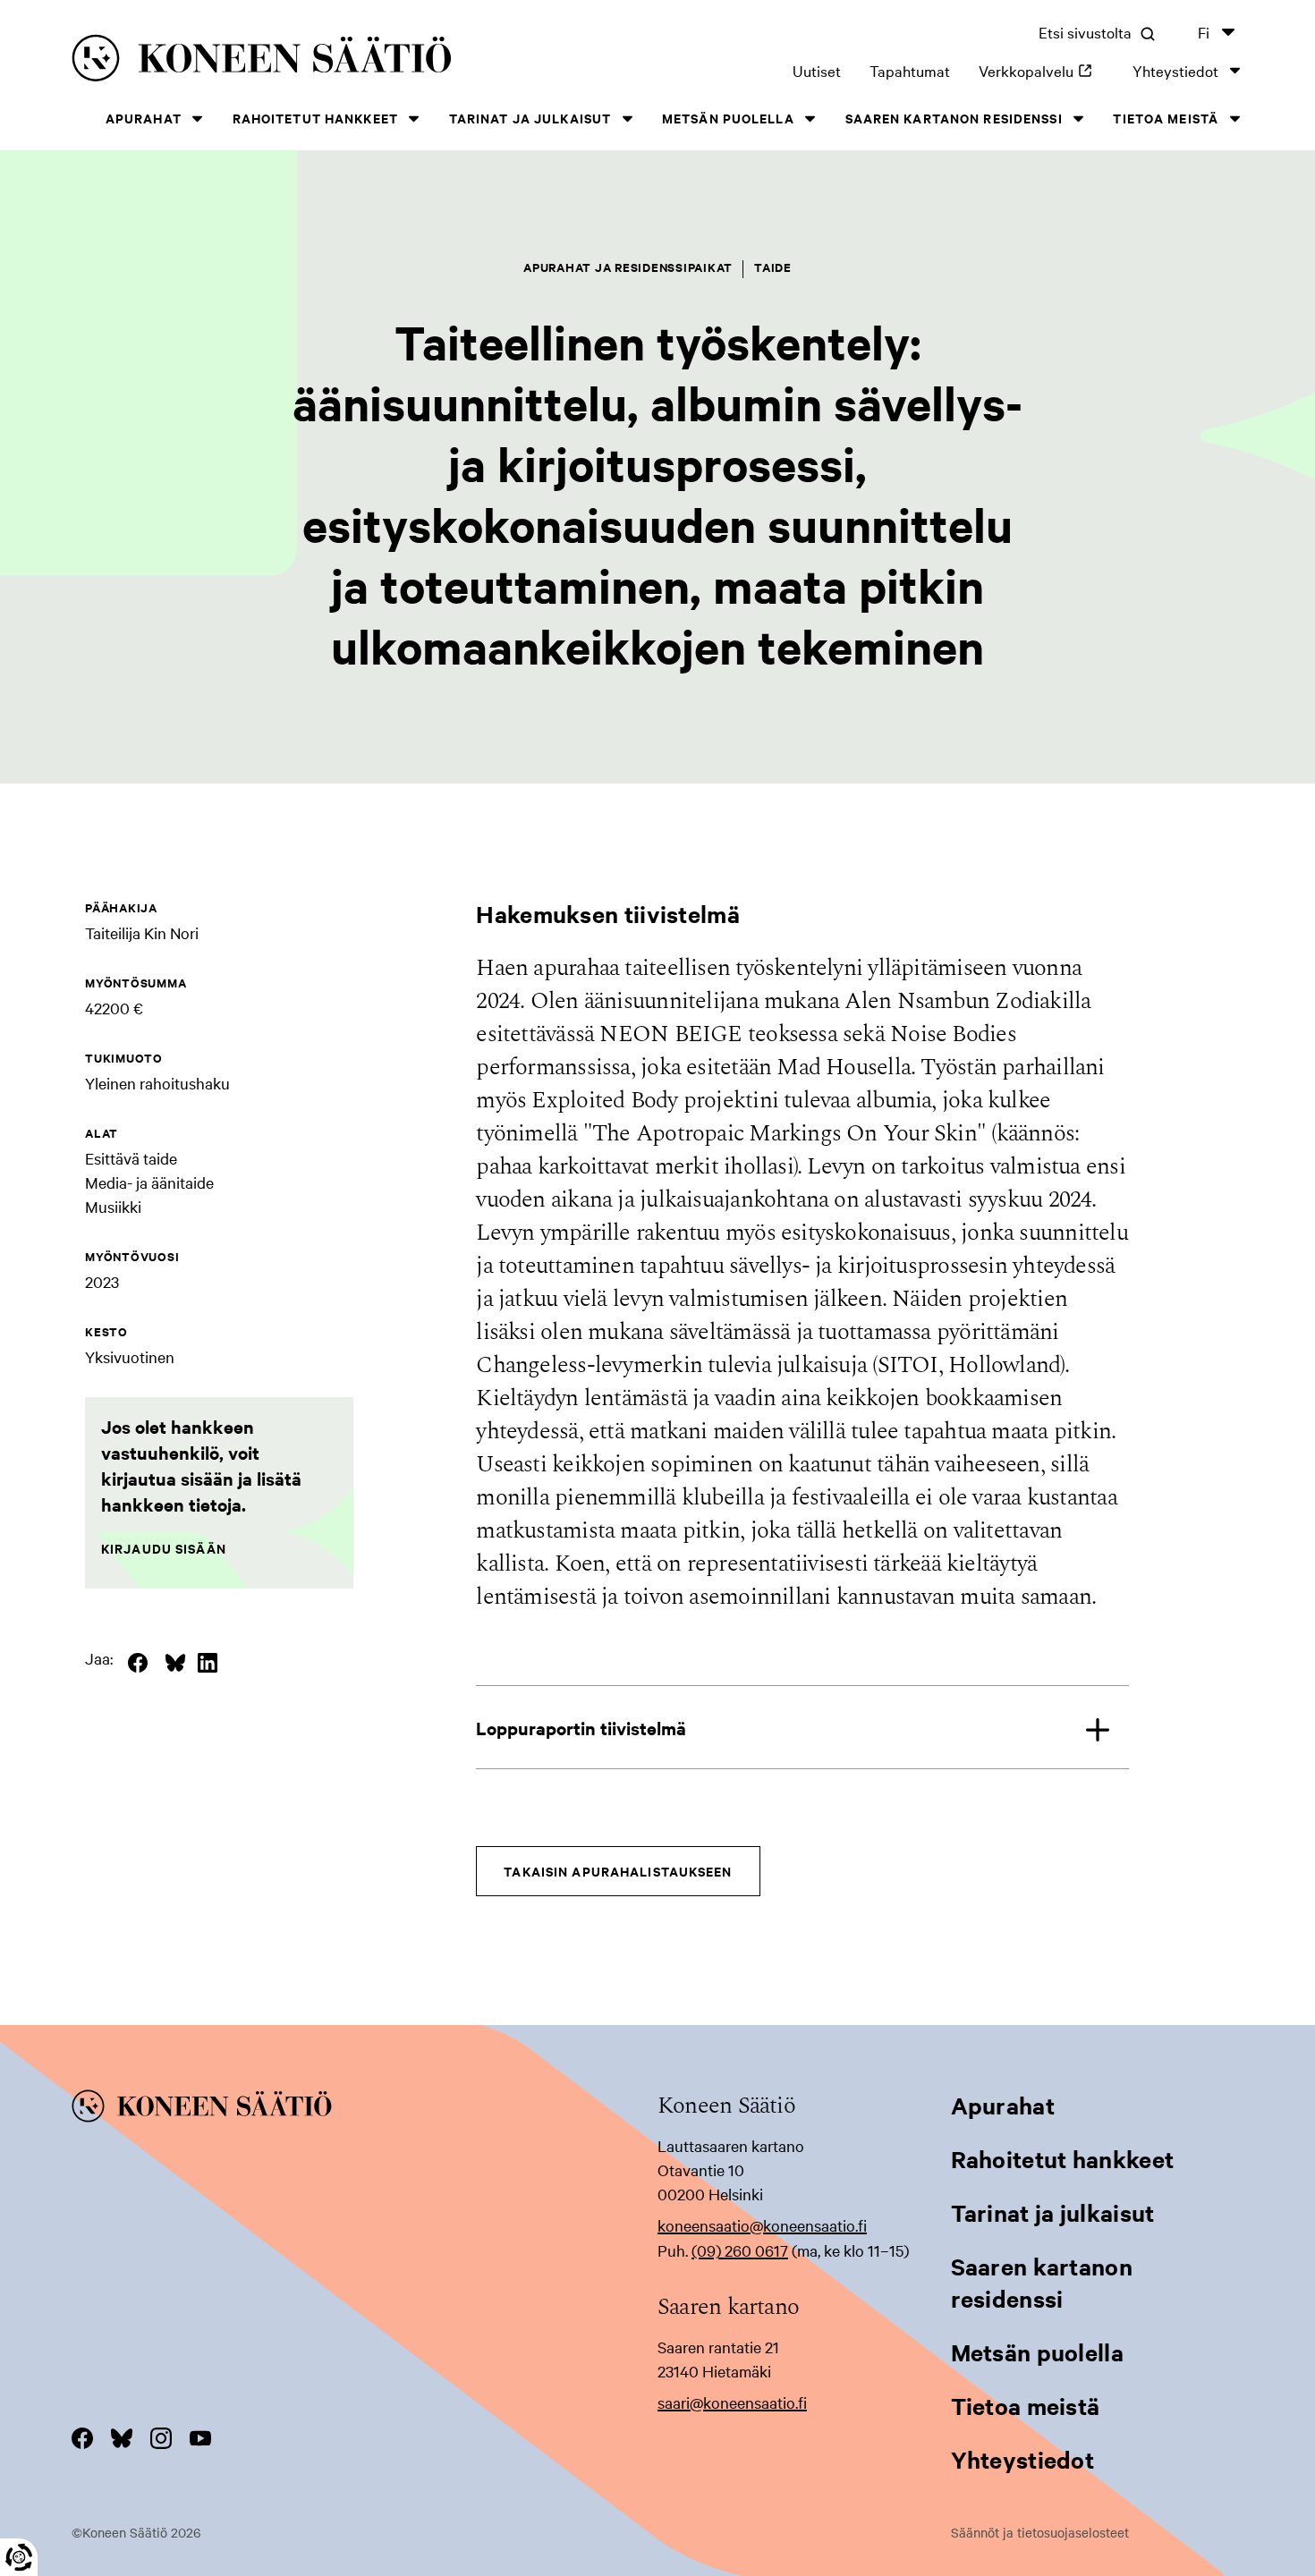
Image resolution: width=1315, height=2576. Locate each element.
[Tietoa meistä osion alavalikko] (1234, 119)
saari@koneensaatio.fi (732, 2402)
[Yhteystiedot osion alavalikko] (1234, 70)
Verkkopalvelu (1041, 70)
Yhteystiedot (1175, 70)
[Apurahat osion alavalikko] (198, 119)
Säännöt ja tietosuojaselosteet (1040, 2532)
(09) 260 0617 (740, 2250)
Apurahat (144, 118)
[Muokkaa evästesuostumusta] (19, 2557)
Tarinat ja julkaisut (530, 118)
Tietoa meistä (1166, 118)
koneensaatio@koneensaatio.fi (762, 2225)
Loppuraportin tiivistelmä (581, 1728)
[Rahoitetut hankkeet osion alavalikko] (414, 119)
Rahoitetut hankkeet (315, 118)
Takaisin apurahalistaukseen (618, 1871)
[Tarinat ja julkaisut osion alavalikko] (627, 119)
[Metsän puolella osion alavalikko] (810, 119)
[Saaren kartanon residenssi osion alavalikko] (1079, 119)
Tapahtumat (910, 70)
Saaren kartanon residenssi (954, 118)
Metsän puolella (728, 118)
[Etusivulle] (312, 61)
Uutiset (817, 70)
